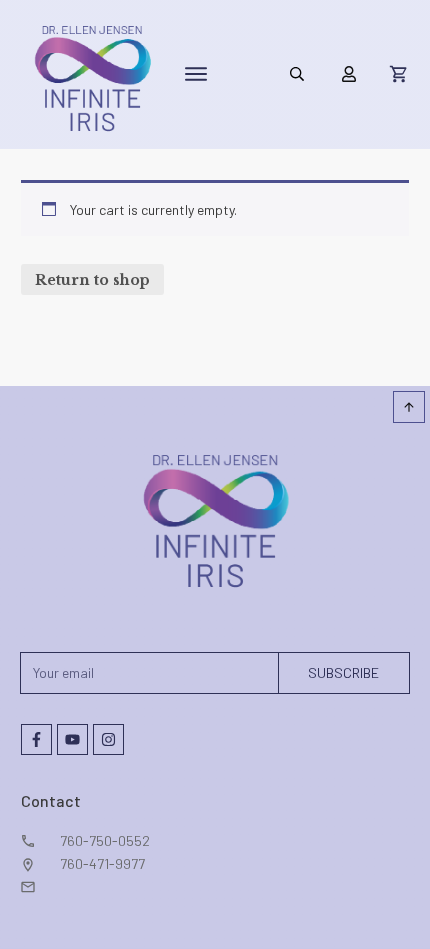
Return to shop (92, 280)
